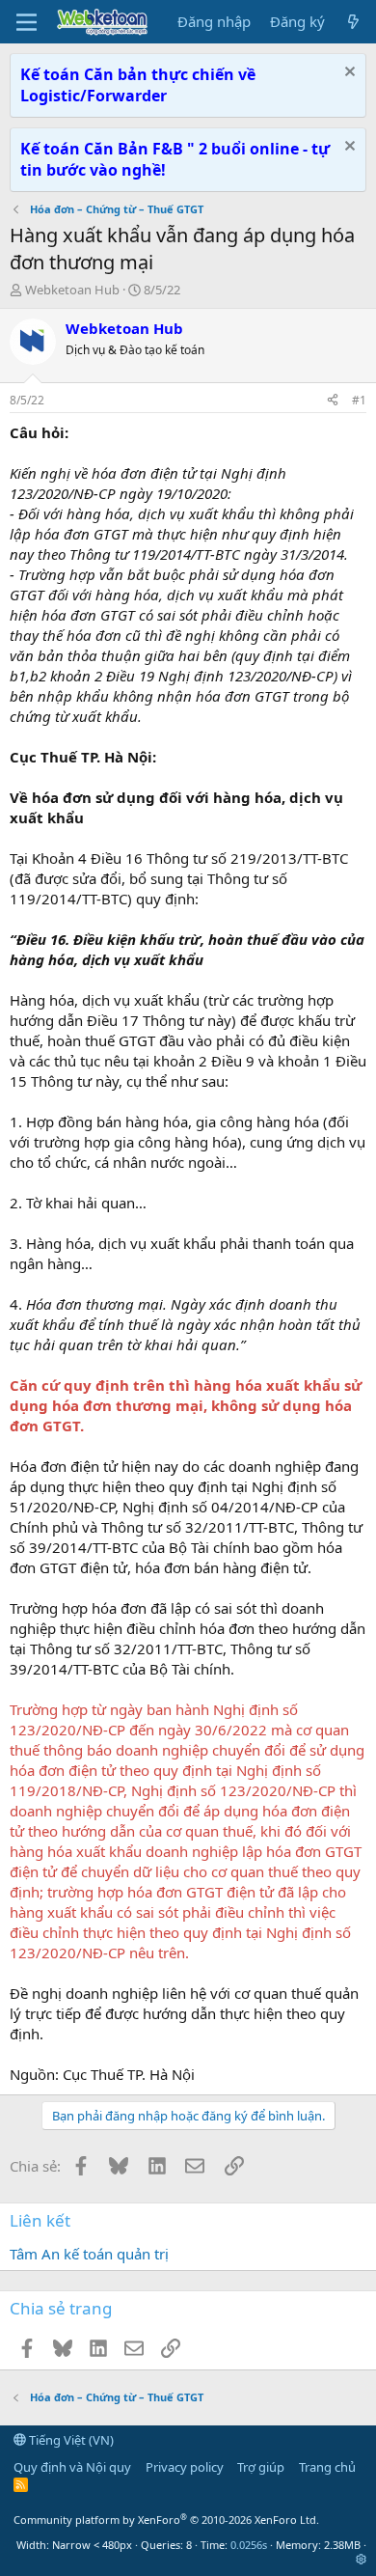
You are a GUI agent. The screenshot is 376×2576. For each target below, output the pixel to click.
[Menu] (27, 22)
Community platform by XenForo (166, 2520)
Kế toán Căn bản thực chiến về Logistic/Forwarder (138, 85)
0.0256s (249, 2545)
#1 (359, 400)
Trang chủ (327, 2467)
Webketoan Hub (72, 290)
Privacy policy (185, 2467)
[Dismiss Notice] (348, 74)
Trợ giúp (261, 2467)
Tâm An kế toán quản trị (89, 2254)
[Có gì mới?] (353, 22)
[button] (361, 2559)
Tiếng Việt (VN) (70, 2440)
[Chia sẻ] (333, 401)
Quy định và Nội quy (72, 2467)
